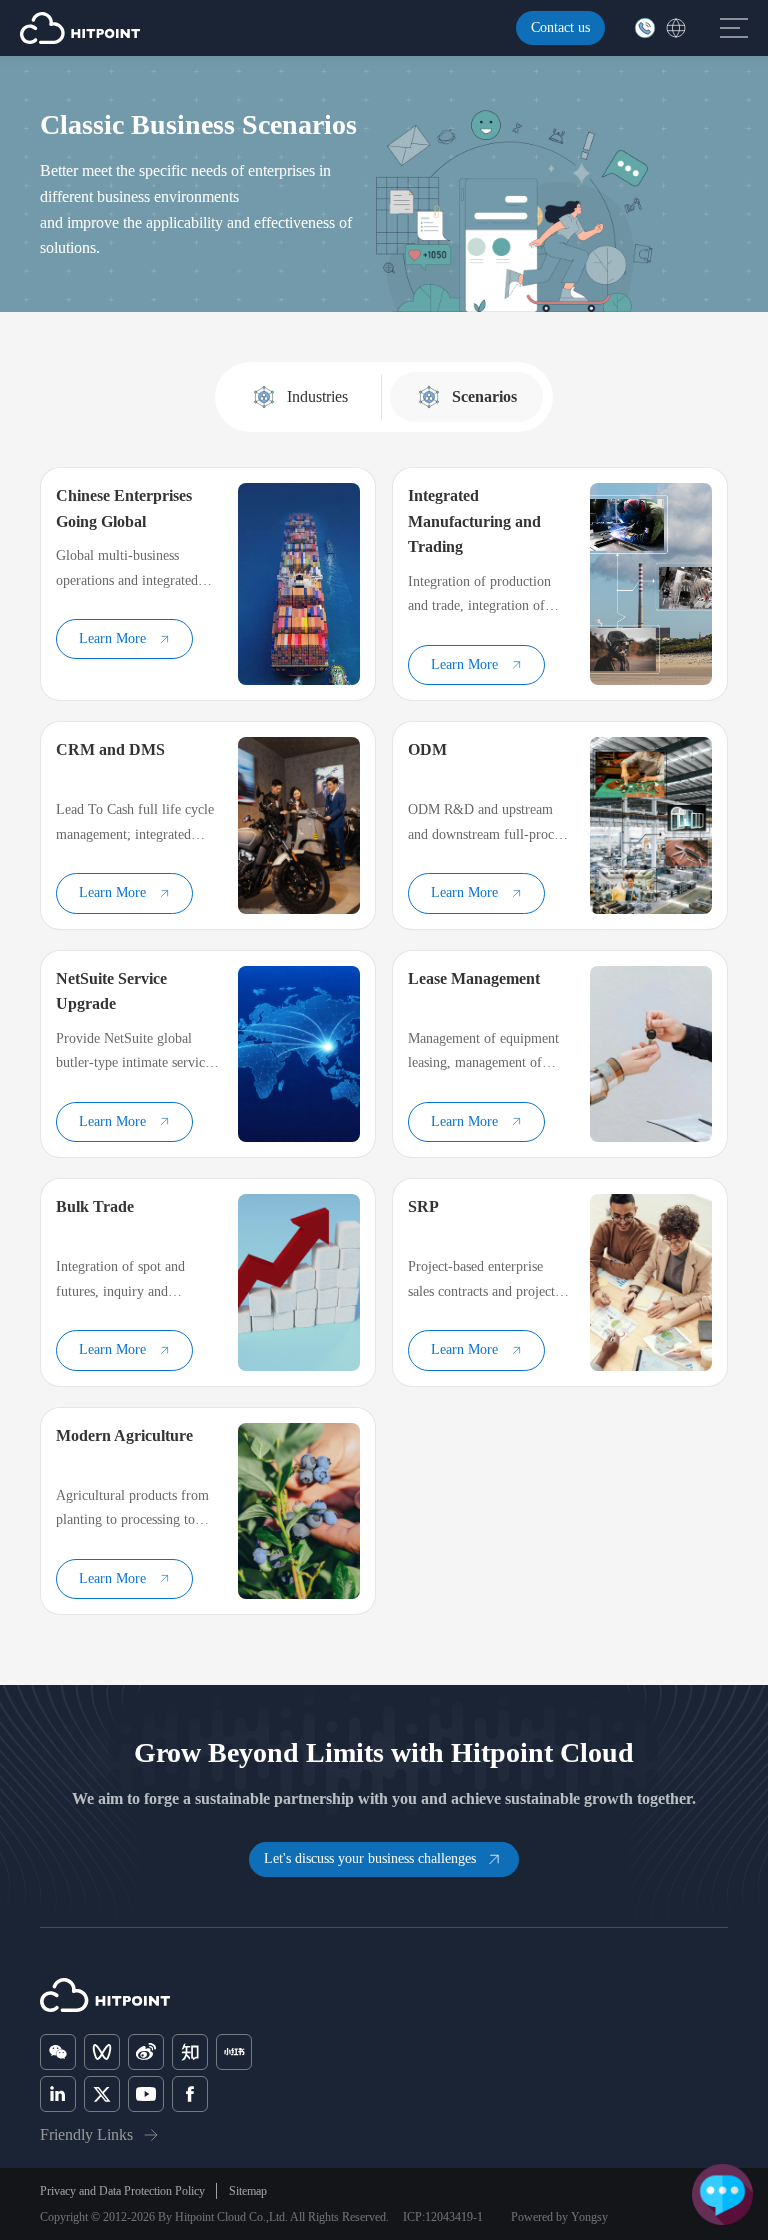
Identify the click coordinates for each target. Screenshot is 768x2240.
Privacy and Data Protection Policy (122, 2191)
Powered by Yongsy (559, 2217)
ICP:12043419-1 (443, 2217)
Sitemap (248, 2191)
